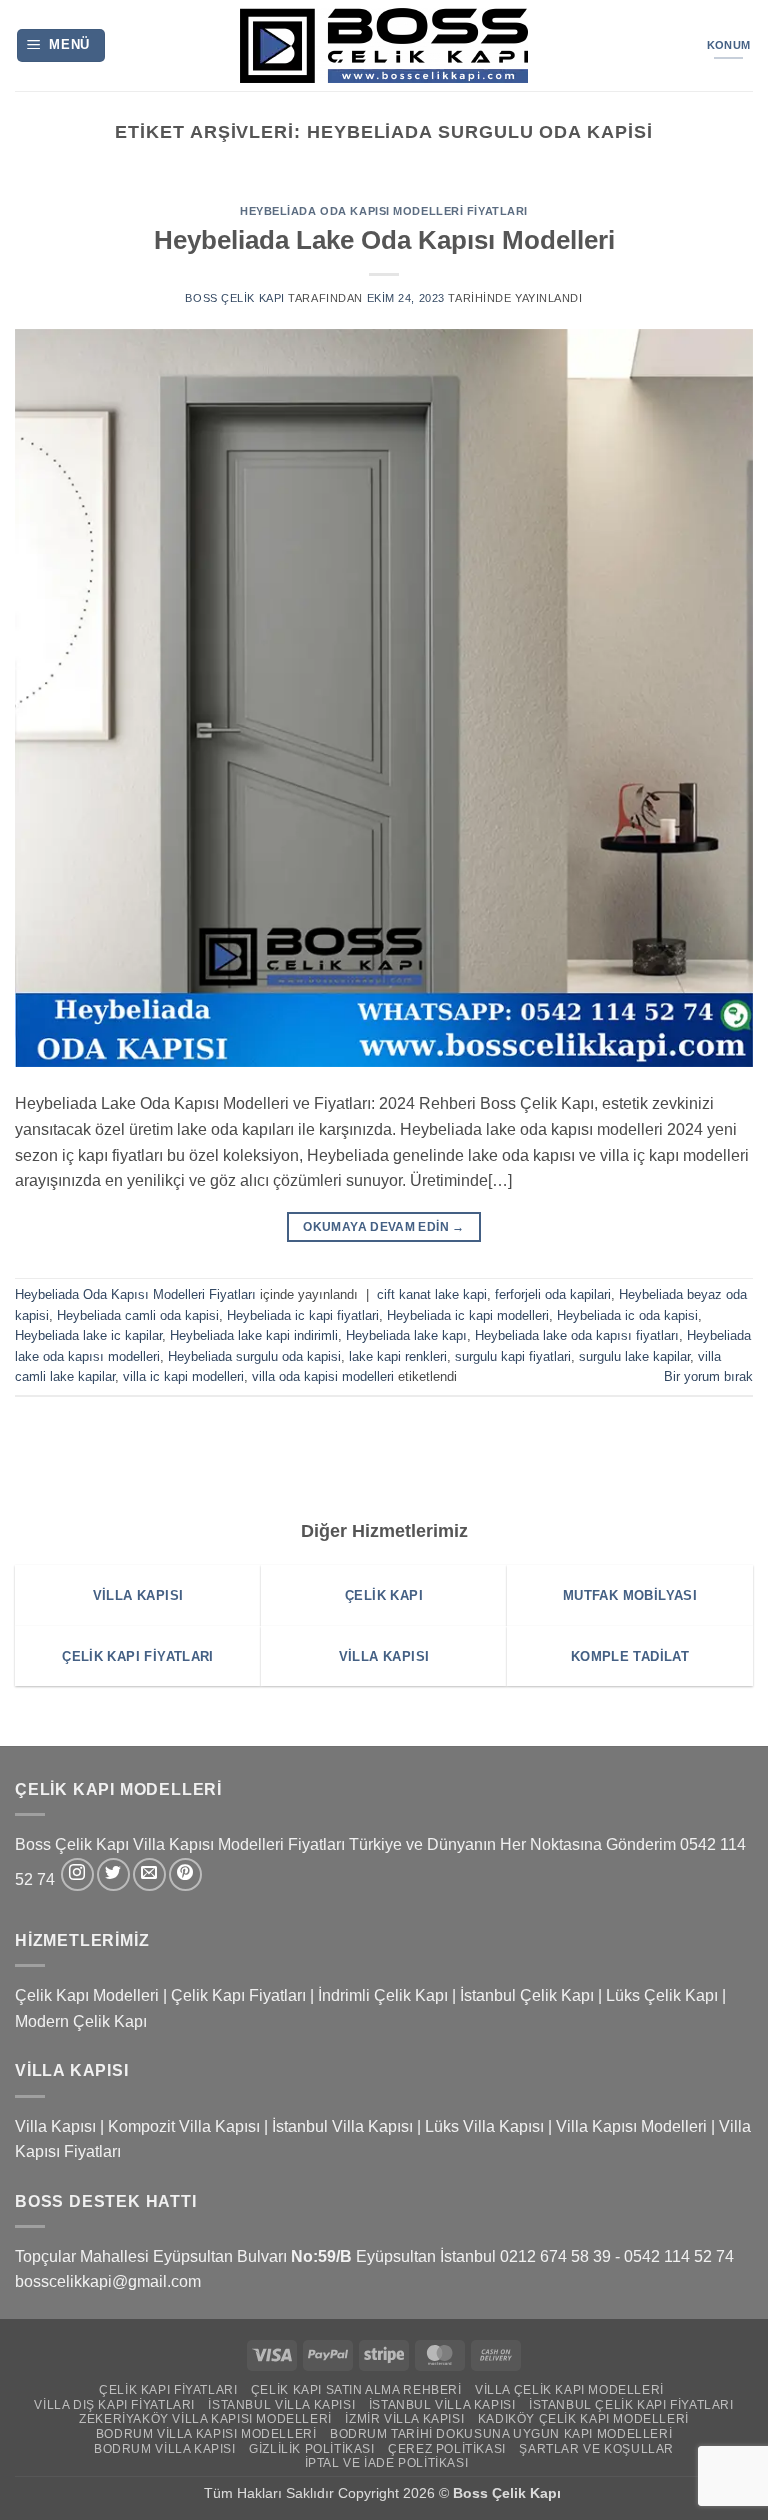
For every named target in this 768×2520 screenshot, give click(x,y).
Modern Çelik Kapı (81, 2021)
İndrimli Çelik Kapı (383, 1995)
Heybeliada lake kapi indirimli (254, 1335)
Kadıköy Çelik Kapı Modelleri (583, 2419)
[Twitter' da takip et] (113, 1874)
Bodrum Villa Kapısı (165, 2449)
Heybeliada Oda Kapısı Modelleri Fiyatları (384, 211)
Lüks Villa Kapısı (484, 2126)
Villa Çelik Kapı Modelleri (569, 2390)
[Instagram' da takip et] (77, 1874)
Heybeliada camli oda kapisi (138, 1315)
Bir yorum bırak (708, 1376)
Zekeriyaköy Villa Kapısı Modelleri (205, 2419)
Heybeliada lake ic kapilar (88, 1335)
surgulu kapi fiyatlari (513, 1356)
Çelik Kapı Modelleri (87, 1995)
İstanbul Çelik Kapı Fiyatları (631, 2405)
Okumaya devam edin (383, 1227)
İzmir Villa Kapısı (404, 2419)
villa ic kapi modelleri (183, 1376)
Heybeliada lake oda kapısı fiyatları (577, 1335)
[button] (61, 45)
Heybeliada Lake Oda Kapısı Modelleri (384, 240)
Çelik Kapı (528, 2493)
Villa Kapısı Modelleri (631, 2126)
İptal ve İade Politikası (387, 2463)
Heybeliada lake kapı (406, 1335)
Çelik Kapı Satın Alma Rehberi (356, 2390)
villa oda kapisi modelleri (323, 1376)
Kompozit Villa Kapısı (184, 2126)
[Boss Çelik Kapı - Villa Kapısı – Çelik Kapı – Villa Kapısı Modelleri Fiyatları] (384, 45)
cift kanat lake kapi (432, 1294)
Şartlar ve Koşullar (596, 2449)
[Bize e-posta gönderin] (149, 1874)
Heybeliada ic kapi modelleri (468, 1315)
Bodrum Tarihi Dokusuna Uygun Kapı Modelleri (501, 2434)
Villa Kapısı (55, 2126)
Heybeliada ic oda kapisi (627, 1315)
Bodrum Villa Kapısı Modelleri (206, 2434)
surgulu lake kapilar (634, 1356)
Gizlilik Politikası (312, 2449)
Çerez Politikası (447, 2449)
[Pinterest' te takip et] (185, 1874)
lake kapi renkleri (398, 1356)
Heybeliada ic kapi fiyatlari (303, 1315)
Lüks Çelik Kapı (662, 1995)
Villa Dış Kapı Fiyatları (114, 2405)
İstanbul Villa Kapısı (342, 2126)
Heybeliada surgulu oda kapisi (254, 1356)
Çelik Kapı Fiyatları (238, 1995)
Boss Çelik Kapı (234, 298)
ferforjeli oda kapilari (553, 1294)
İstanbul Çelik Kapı (527, 1995)
